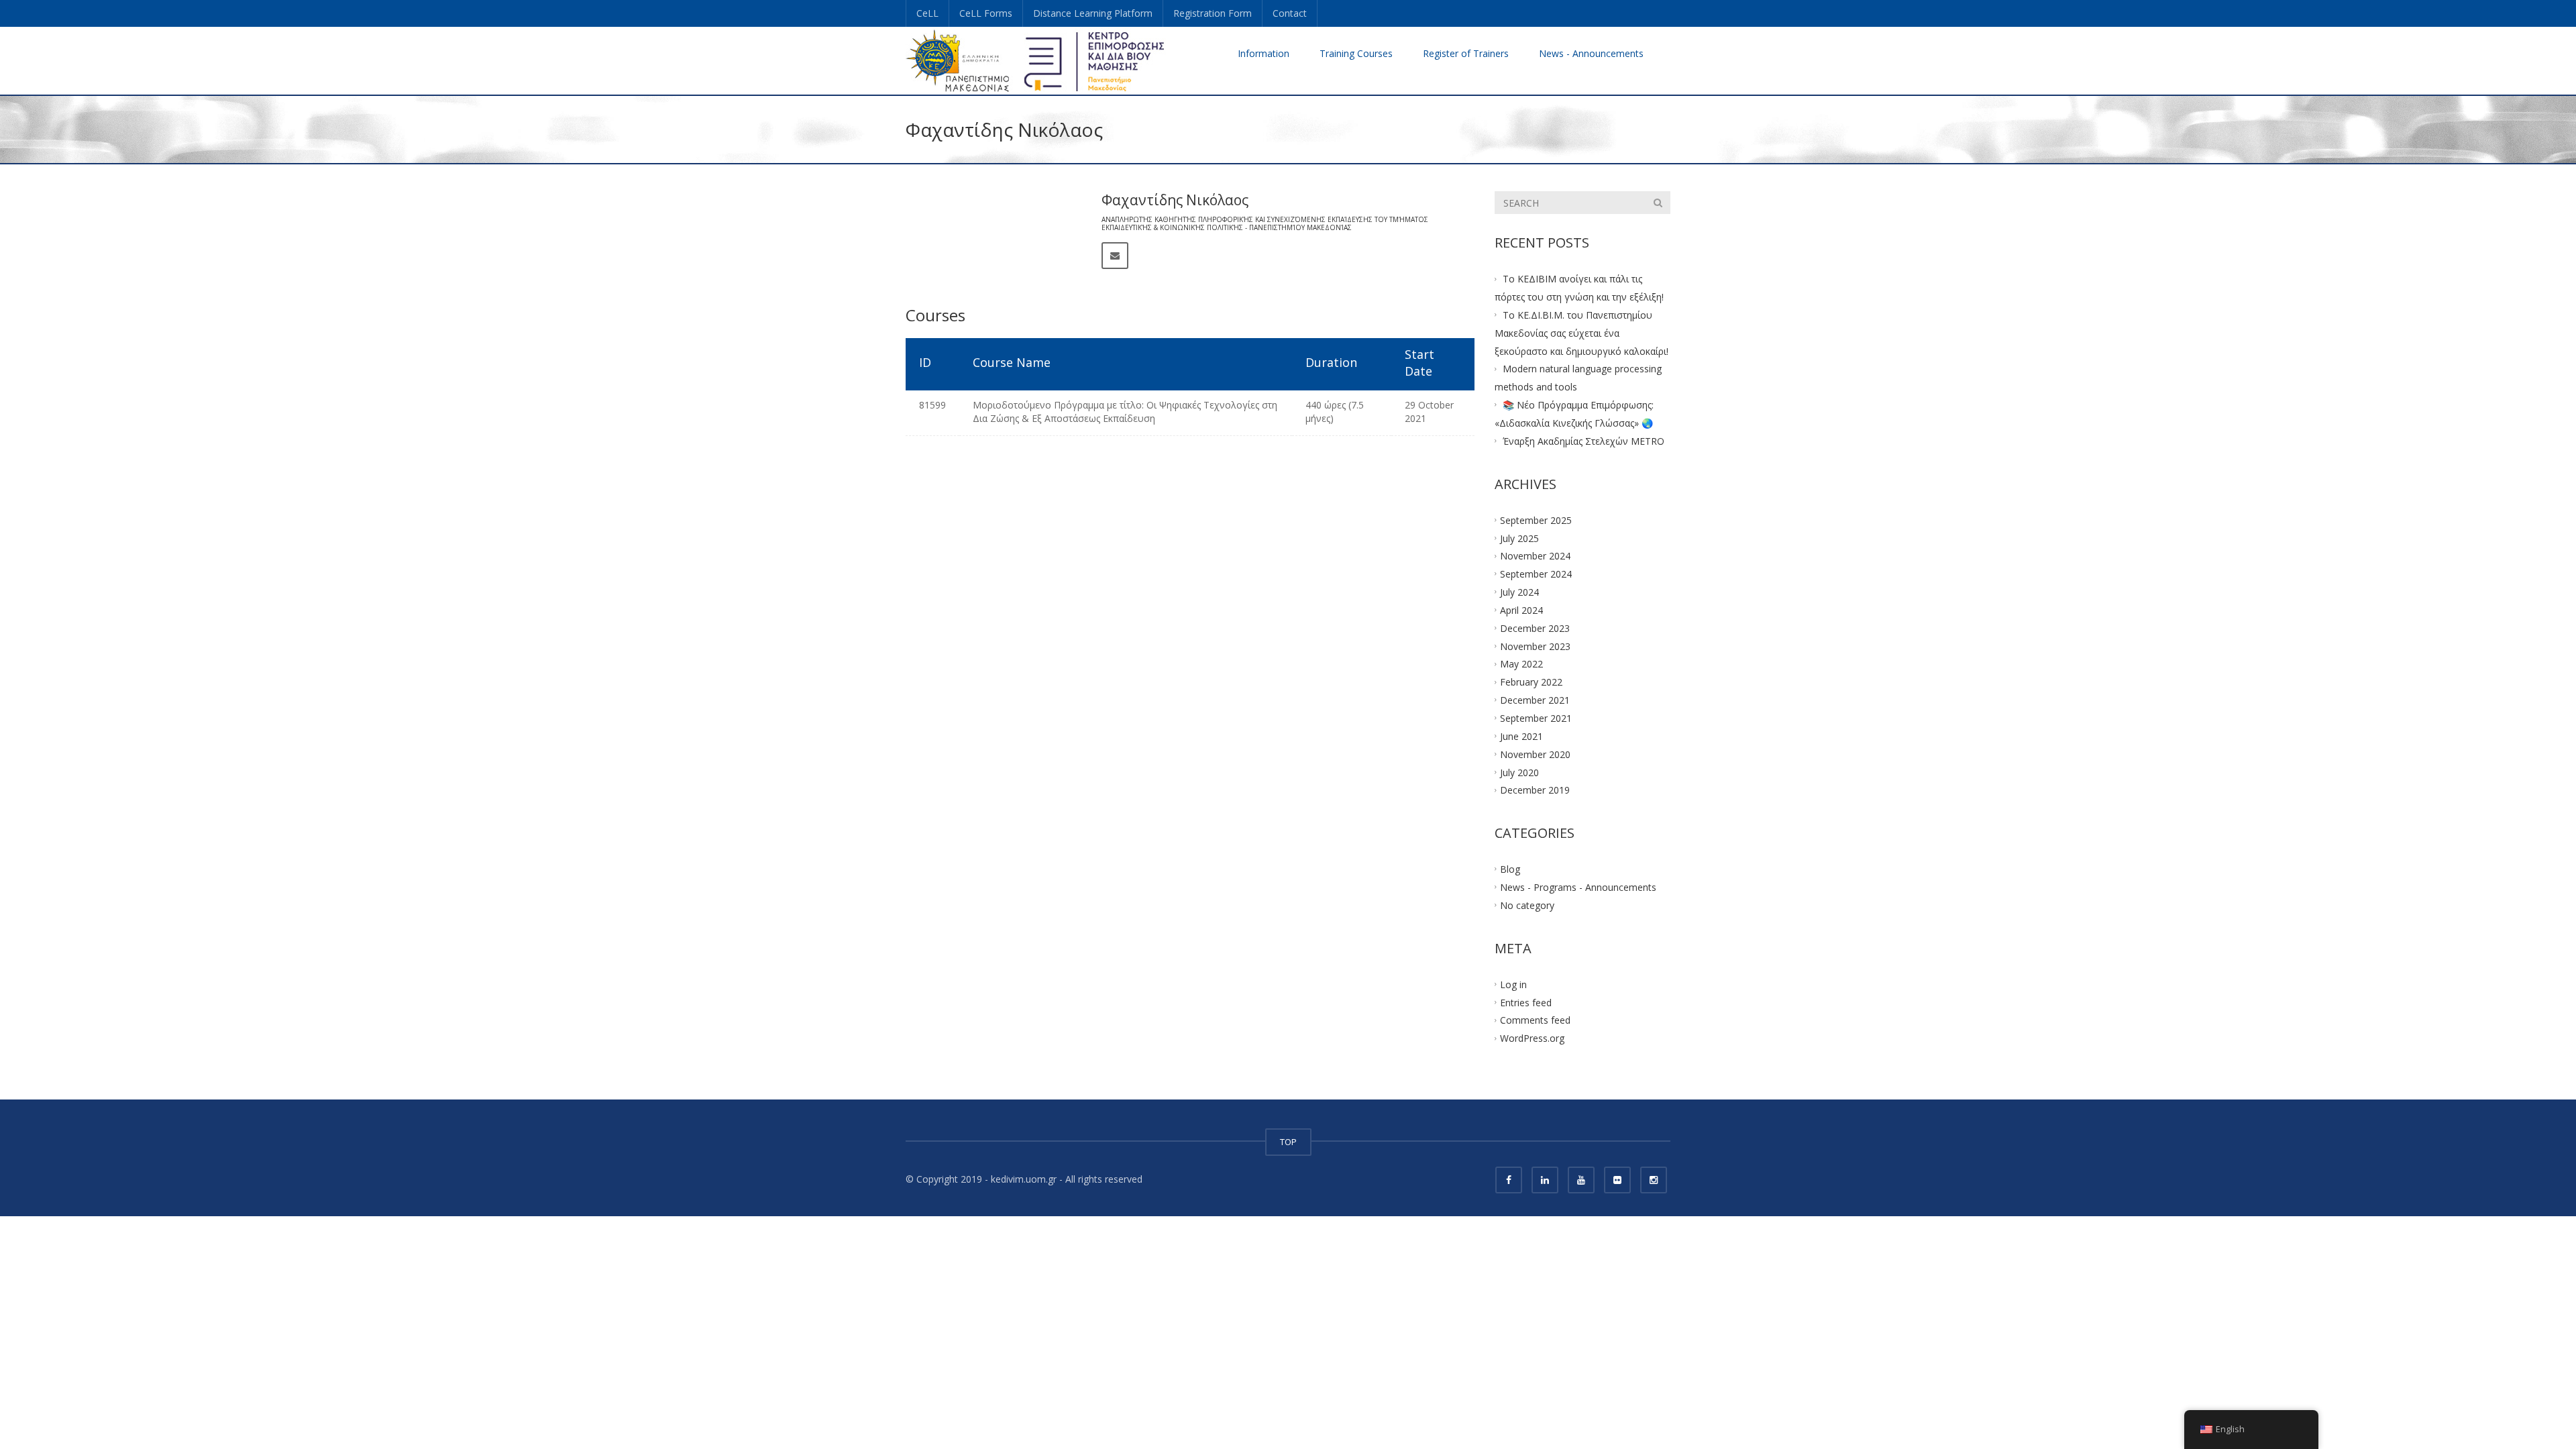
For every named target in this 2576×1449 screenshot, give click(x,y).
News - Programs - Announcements (1578, 887)
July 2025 (1519, 538)
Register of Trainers (1466, 53)
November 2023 (1535, 646)
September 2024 (1536, 574)
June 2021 (1521, 736)
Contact (1290, 13)
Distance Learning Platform (1093, 13)
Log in (1513, 984)
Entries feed (1526, 1002)
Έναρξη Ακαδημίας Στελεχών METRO (1584, 441)
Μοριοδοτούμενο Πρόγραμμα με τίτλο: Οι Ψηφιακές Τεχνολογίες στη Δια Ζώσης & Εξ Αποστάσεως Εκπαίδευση (1125, 412)
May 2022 (1521, 664)
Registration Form (1213, 13)
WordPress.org (1532, 1038)
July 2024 (1519, 592)
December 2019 (1535, 790)
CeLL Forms (986, 13)
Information (1264, 53)
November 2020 (1535, 754)
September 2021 (1536, 718)
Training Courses (1356, 53)
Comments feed (1535, 1020)
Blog (1510, 869)
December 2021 (1535, 700)
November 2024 (1535, 556)
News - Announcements (1591, 53)
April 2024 (1521, 610)
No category (1527, 905)
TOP (1288, 1142)
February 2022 (1531, 682)
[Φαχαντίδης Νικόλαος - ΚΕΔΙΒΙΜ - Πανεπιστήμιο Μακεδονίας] (1036, 60)
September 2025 (1536, 520)
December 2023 (1535, 628)
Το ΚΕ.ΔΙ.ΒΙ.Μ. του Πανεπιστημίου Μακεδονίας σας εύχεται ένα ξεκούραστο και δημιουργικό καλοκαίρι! (1581, 333)
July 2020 (1519, 772)
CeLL (927, 13)
